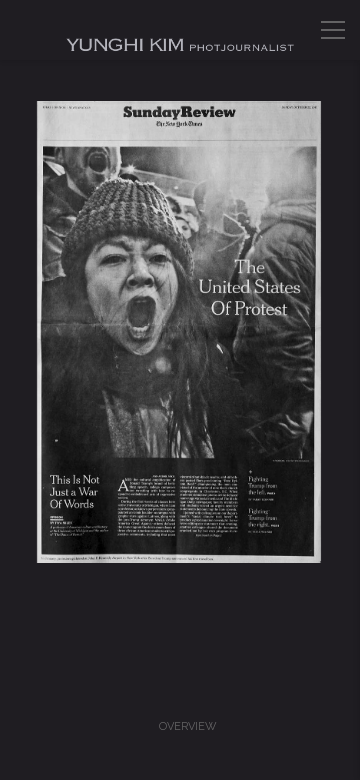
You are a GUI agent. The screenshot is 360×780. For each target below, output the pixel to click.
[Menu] (333, 30)
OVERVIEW (188, 726)
